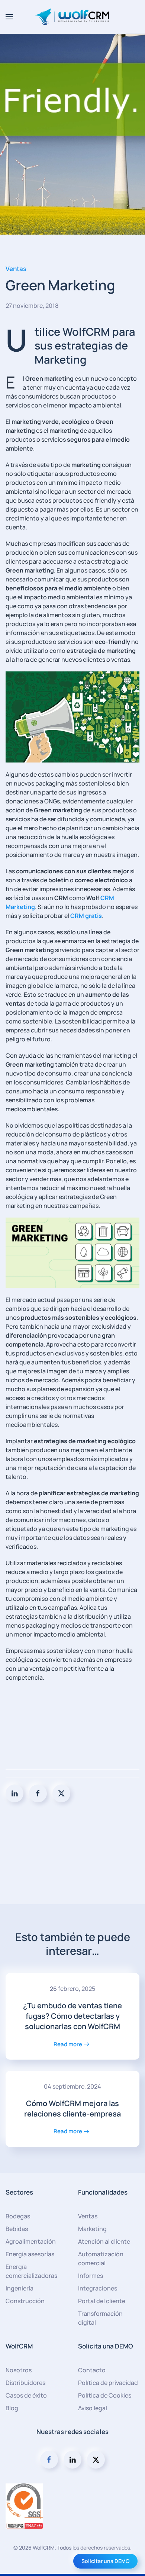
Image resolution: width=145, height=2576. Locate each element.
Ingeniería (20, 2288)
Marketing (92, 2229)
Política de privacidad (108, 2383)
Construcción (25, 2301)
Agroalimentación (31, 2241)
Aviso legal (93, 2408)
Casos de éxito (26, 2395)
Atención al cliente (104, 2241)
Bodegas (18, 2216)
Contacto (92, 2370)
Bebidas (17, 2229)
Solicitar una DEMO (105, 2561)
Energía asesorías (30, 2254)
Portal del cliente (102, 2301)
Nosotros (19, 2370)
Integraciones (98, 2288)
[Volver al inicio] (72, 17)
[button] (9, 17)
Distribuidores (25, 2383)
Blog (12, 2408)
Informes (91, 2276)
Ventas (16, 269)
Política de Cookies (105, 2395)
